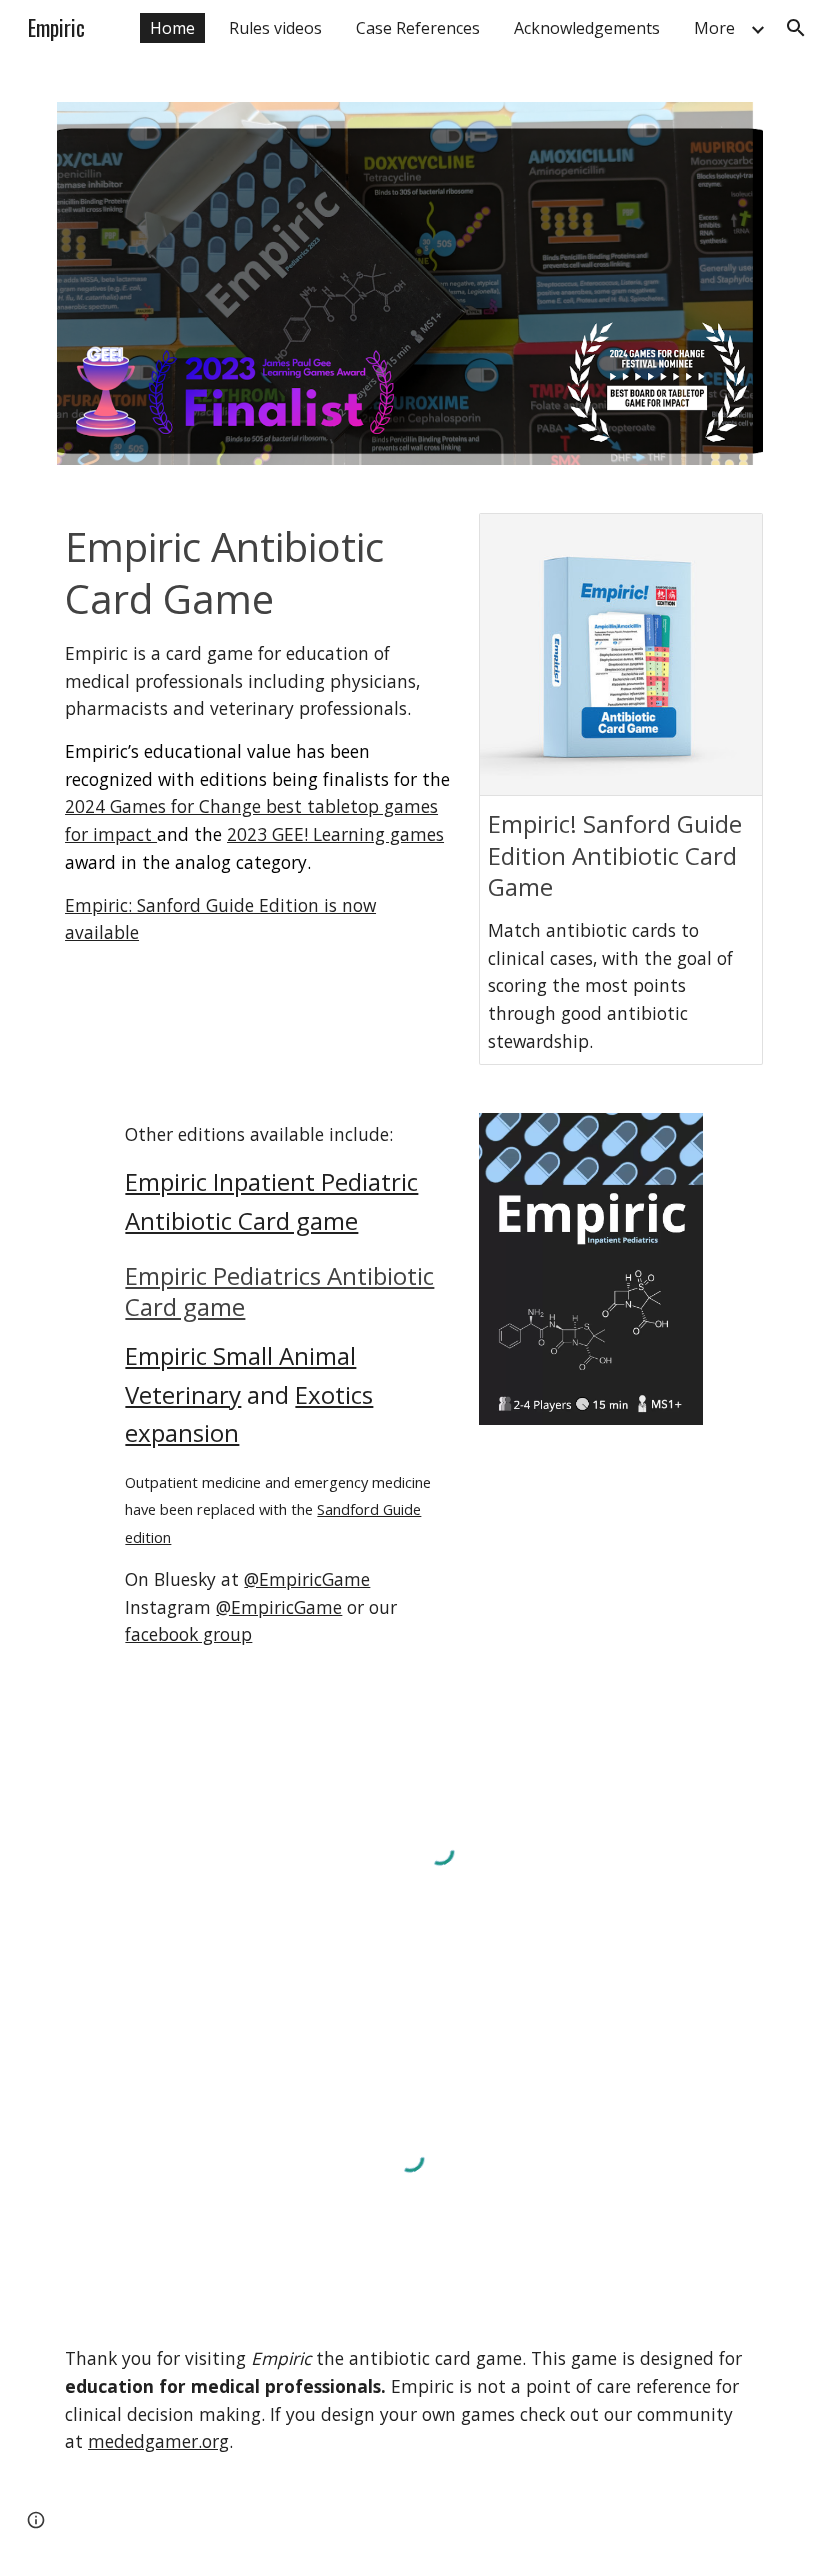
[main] (259, 734)
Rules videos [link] (275, 28)
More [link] (714, 28)
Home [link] (172, 28)
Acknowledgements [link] (587, 28)
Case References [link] (418, 28)
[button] (796, 28)
